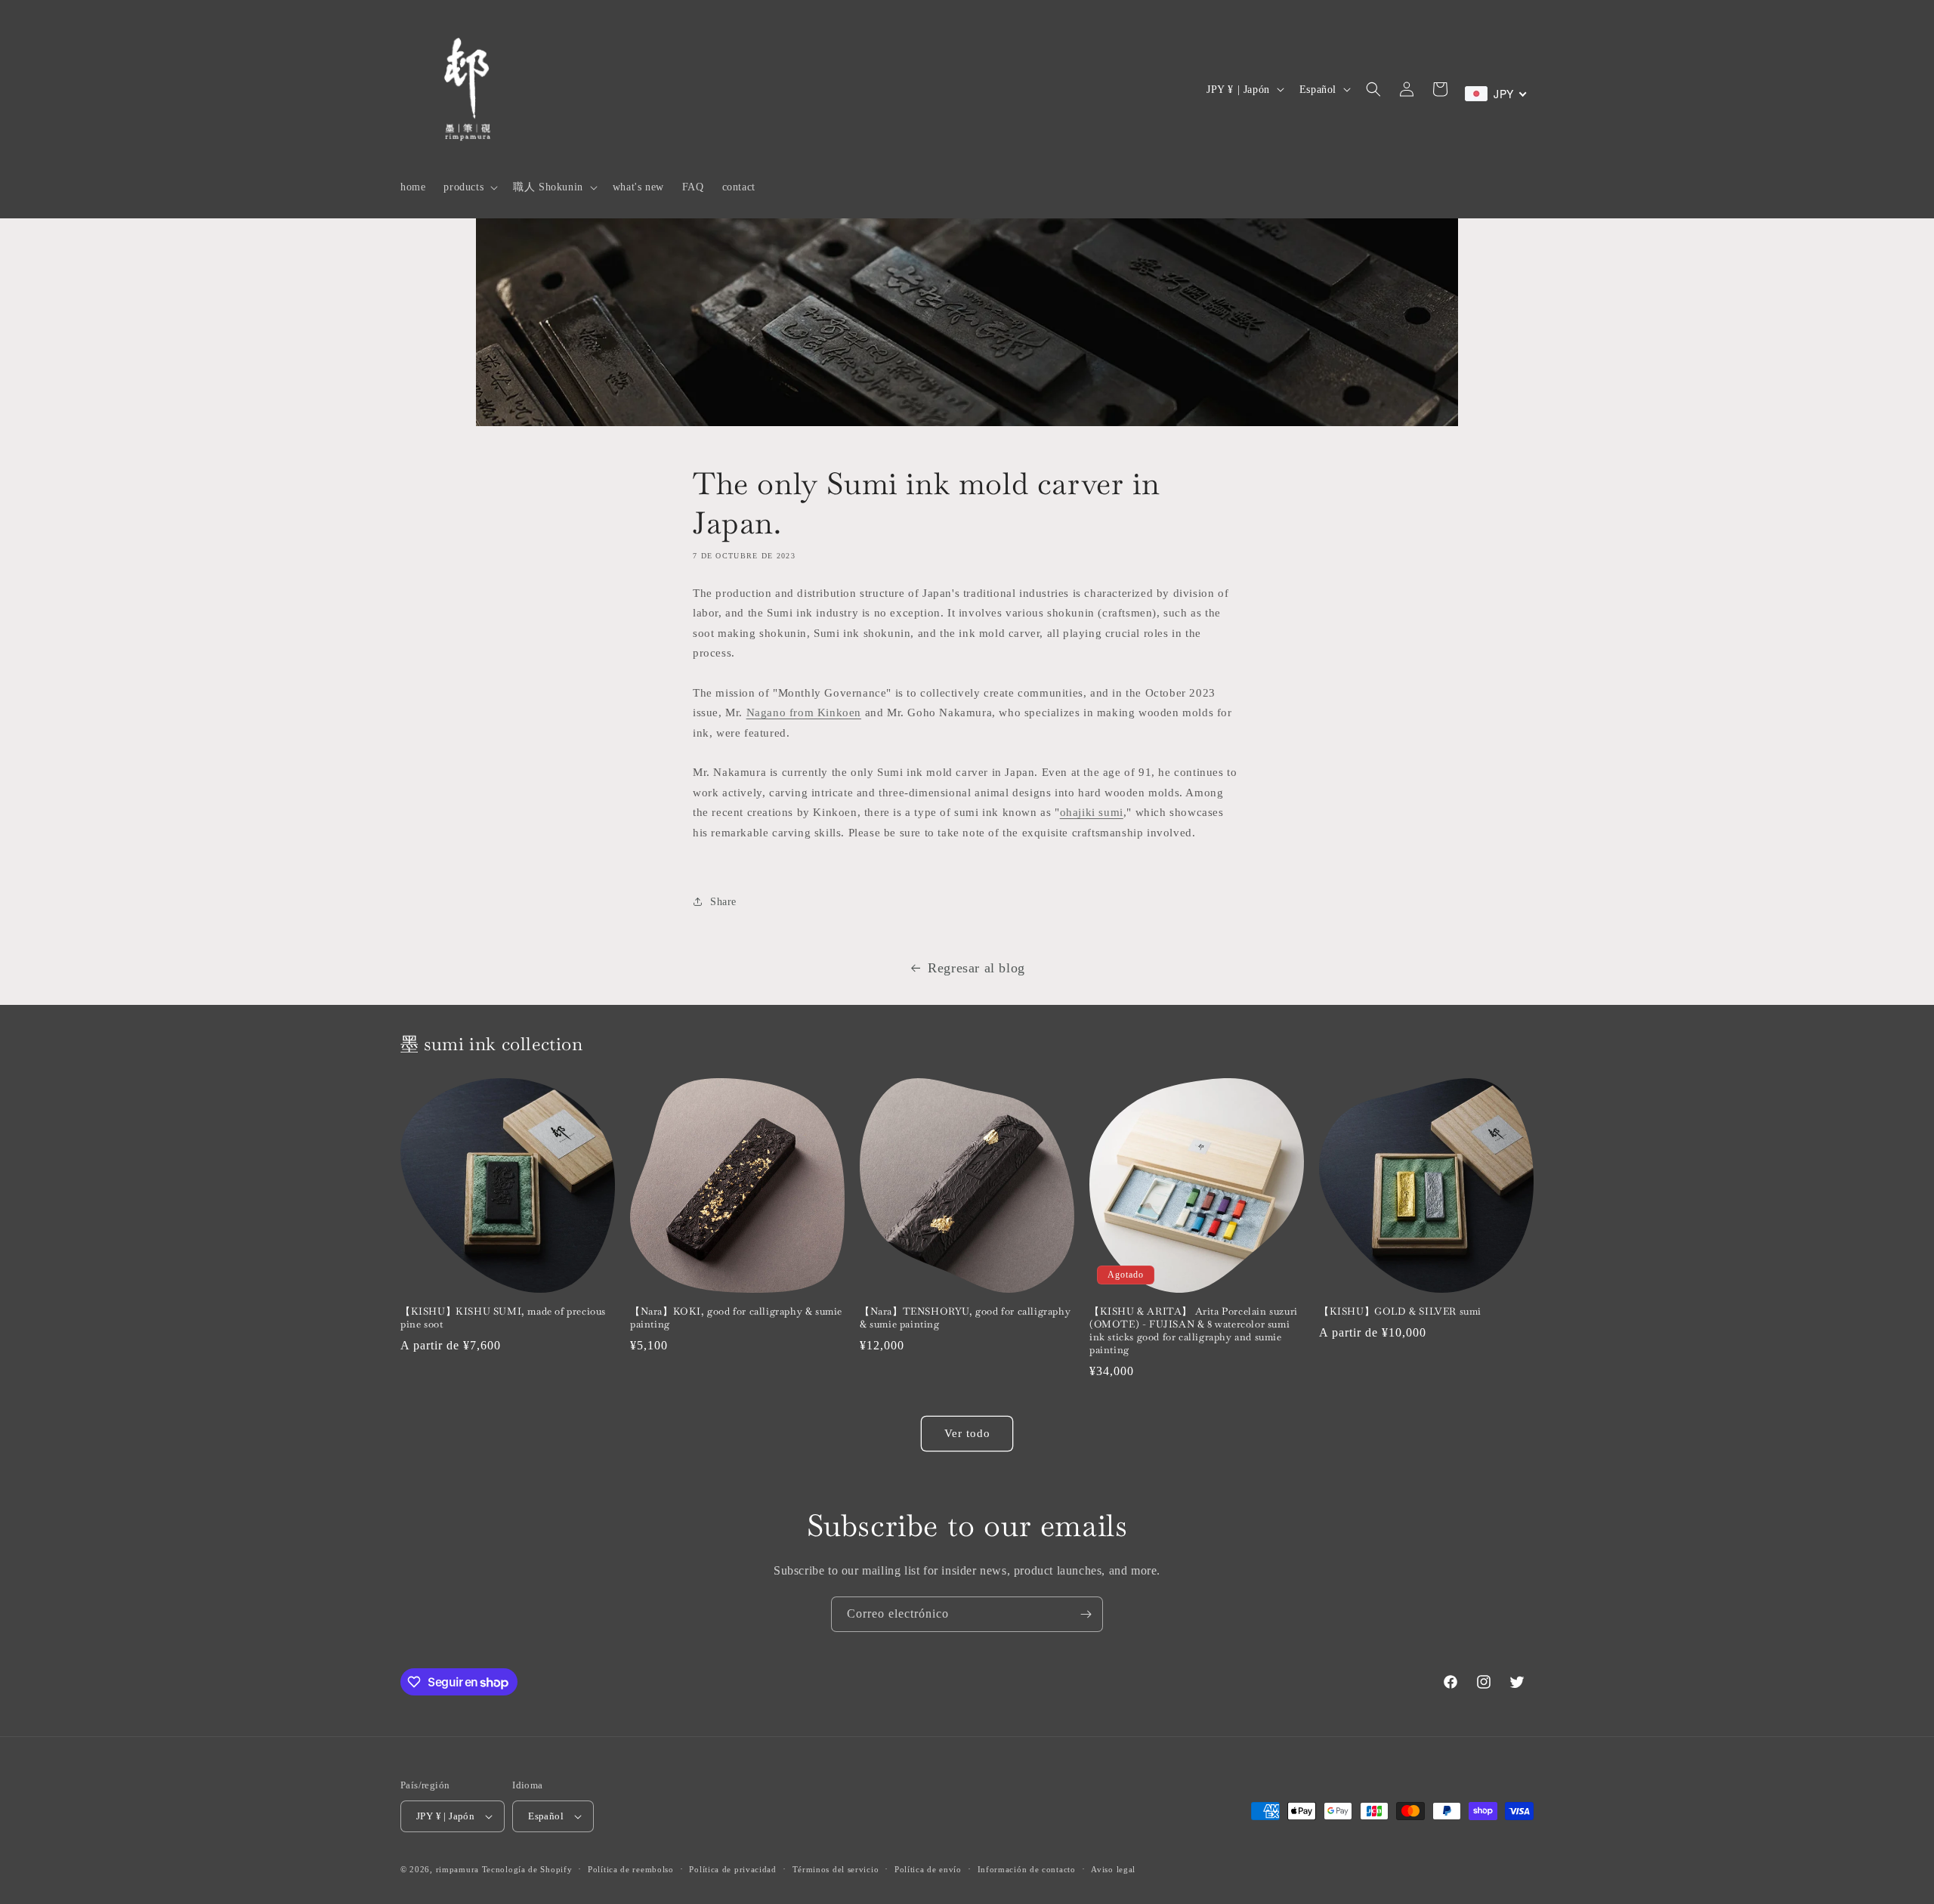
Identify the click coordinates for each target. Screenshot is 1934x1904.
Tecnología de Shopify (527, 1869)
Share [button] (723, 902)
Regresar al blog (976, 968)
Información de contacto (1027, 1869)
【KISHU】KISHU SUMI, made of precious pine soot (503, 1318)
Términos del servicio (836, 1869)
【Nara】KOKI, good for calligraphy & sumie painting (736, 1318)
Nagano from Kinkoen (804, 712)
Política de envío (928, 1869)
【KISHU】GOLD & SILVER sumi (1400, 1312)
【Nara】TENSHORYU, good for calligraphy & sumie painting (965, 1318)
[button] (469, 187)
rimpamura (457, 1869)
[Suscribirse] (1086, 1614)
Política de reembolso (631, 1869)
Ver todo (967, 1433)
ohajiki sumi (1092, 812)
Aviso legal (1113, 1869)
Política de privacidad (732, 1869)
